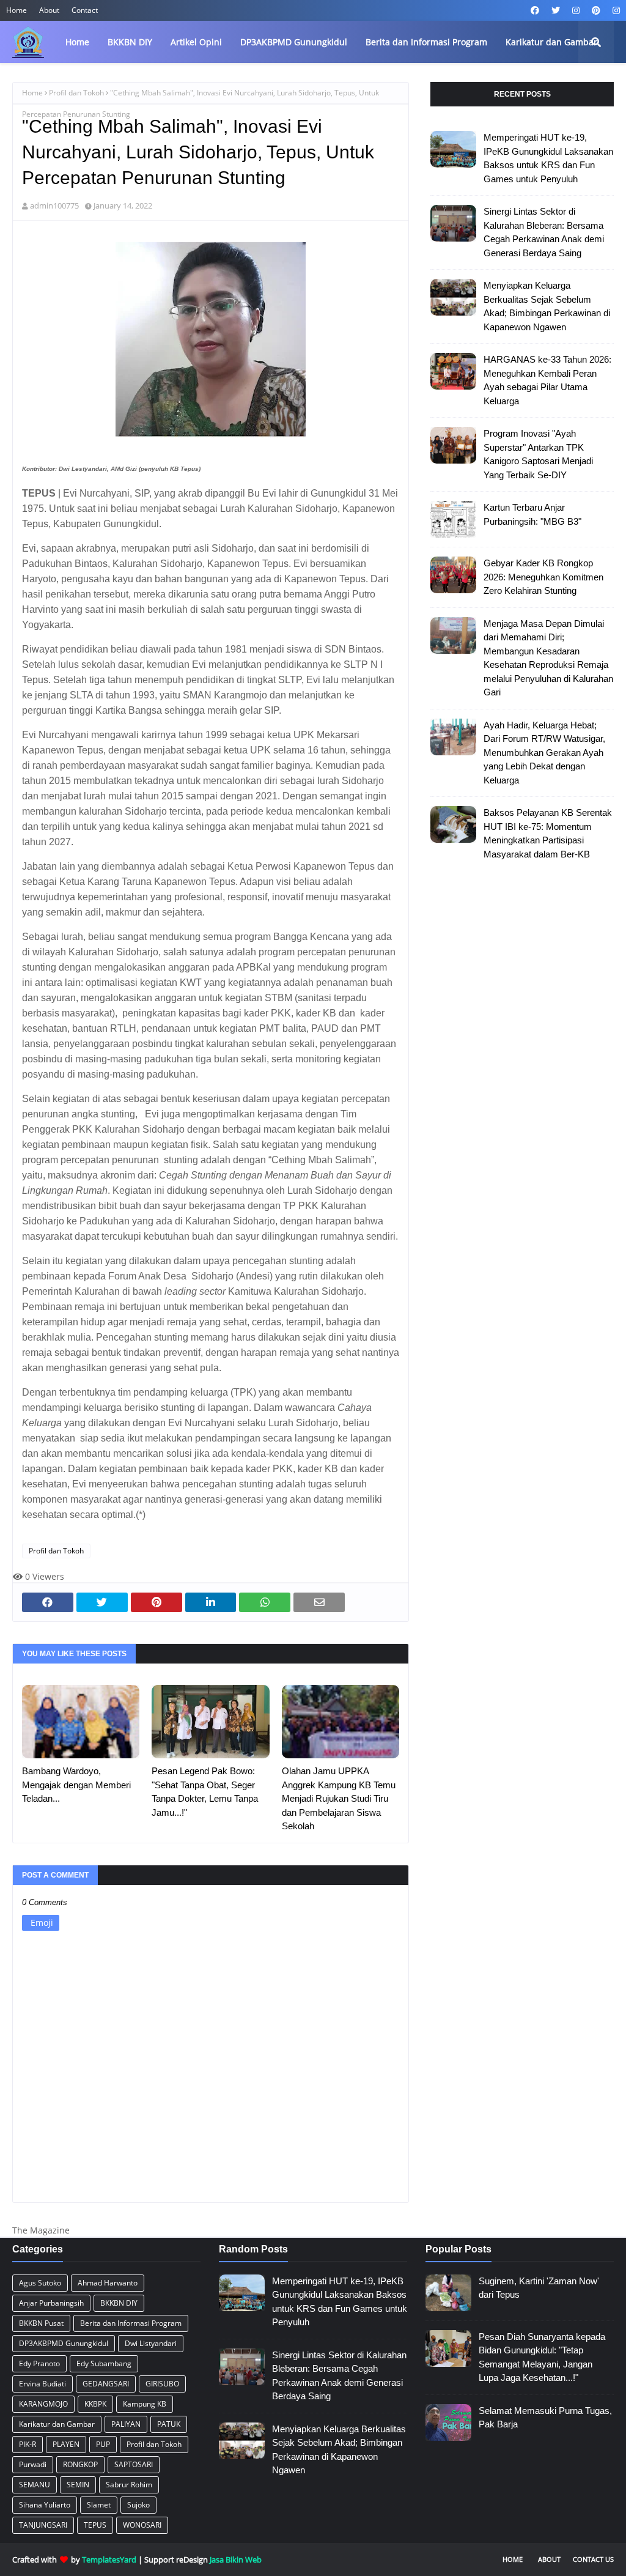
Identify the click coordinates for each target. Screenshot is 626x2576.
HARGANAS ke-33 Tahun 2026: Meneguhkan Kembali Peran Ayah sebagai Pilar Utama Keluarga (547, 380)
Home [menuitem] (77, 42)
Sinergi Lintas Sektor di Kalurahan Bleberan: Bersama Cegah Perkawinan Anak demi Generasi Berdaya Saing (544, 232)
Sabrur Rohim (129, 2485)
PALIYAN (126, 2424)
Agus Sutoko (40, 2283)
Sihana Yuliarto (45, 2505)
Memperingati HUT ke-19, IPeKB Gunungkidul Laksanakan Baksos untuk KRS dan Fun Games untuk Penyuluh (548, 158)
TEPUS (95, 2525)
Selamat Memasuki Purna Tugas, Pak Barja (545, 2418)
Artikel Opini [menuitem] (196, 42)
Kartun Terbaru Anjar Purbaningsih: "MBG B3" (532, 514)
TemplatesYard (109, 2559)
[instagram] (576, 10)
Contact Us (593, 2559)
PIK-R (28, 2444)
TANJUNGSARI (43, 2525)
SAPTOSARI (134, 2464)
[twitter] (556, 10)
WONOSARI (142, 2525)
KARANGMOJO (43, 2404)
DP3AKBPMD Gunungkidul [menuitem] (294, 42)
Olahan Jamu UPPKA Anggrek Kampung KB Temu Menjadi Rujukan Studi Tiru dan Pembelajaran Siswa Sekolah (339, 1798)
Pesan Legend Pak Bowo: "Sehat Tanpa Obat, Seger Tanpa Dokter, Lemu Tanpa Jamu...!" (205, 1792)
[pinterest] (596, 10)
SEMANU (35, 2485)
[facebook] (535, 10)
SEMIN (78, 2485)
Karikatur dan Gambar (57, 2424)
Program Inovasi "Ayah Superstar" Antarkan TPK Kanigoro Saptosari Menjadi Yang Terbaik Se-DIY (538, 454)
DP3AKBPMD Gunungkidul (64, 2343)
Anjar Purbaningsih (51, 2303)
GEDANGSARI (106, 2384)
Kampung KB (145, 2404)
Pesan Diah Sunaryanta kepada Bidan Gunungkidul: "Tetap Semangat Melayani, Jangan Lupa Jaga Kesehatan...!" (542, 2357)
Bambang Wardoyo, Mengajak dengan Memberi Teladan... (76, 1785)
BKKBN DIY (119, 2303)
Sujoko (138, 2505)
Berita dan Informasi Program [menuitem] (426, 42)
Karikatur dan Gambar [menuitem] (551, 42)
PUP (103, 2444)
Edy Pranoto (39, 2363)
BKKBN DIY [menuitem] (130, 42)
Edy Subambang (104, 2363)
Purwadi (33, 2464)
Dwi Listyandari (151, 2343)
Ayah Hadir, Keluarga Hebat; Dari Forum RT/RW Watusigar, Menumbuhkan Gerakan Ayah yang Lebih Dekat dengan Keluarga (544, 753)
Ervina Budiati (42, 2384)
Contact (85, 10)
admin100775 (54, 205)
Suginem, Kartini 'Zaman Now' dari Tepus (539, 2288)
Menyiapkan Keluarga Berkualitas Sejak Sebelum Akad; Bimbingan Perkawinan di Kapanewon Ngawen (547, 306)
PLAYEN (66, 2444)
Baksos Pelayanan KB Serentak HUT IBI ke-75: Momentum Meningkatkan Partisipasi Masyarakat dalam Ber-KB (548, 833)
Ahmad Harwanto (108, 2283)
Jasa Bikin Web (236, 2559)
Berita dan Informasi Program (131, 2323)
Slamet (99, 2505)
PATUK (169, 2424)
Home (17, 10)
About (49, 10)
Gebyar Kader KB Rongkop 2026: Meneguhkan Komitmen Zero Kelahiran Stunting (543, 577)
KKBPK (95, 2404)
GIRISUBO (162, 2384)
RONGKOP (80, 2464)
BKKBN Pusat (41, 2323)
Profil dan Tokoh (76, 93)
